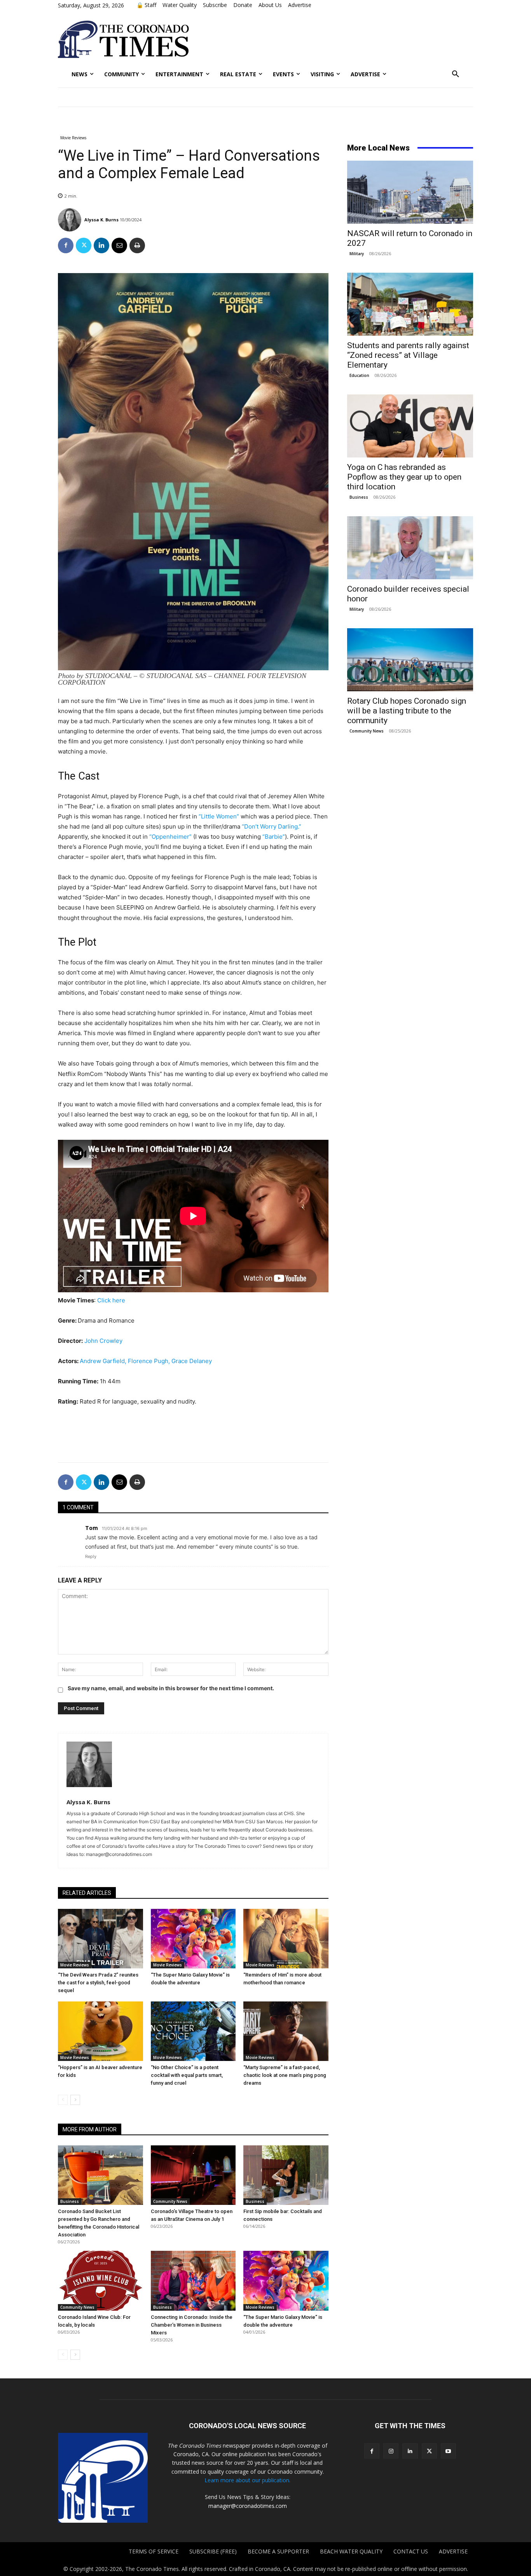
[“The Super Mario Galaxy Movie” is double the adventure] (193, 1939)
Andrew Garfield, (104, 1361)
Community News (170, 2201)
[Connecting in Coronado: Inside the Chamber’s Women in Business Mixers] (193, 2281)
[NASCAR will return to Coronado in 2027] (410, 192)
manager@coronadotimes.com (248, 2506)
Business (70, 2201)
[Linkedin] (101, 245)
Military (357, 254)
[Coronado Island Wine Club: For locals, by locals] (100, 2281)
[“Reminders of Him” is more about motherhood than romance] (286, 1939)
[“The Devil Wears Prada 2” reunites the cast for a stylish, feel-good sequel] (100, 1939)
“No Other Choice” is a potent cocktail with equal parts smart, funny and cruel (187, 2075)
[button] (456, 74)
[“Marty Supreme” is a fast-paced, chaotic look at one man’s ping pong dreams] (286, 2031)
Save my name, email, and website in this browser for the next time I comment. (171, 1688)
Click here (111, 1300)
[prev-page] (63, 2100)
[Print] (137, 245)
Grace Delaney (192, 1361)
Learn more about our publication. (247, 2480)
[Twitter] (84, 245)
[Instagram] (391, 2451)
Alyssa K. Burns (101, 220)
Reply (91, 1556)
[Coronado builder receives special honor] (410, 548)
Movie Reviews (73, 138)
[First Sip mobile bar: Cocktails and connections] (286, 2175)
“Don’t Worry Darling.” (272, 826)
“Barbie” (274, 837)
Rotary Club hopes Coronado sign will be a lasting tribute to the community (407, 711)
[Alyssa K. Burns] (71, 220)
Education (359, 375)
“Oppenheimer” (171, 837)
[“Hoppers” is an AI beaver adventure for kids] (100, 2031)
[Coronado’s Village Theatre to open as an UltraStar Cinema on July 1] (193, 2175)
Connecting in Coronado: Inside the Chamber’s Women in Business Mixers (192, 2325)
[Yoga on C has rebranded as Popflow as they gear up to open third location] (410, 426)
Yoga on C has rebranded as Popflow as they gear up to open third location (404, 477)
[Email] (119, 245)
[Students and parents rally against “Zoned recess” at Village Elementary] (410, 304)
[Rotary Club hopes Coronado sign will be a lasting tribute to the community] (410, 660)
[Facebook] (66, 245)
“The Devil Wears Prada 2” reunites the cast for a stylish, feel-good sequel (98, 1983)
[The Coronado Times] (123, 39)
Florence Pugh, (150, 1361)
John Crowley (103, 1341)
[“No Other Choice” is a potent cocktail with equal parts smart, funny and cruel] (193, 2031)
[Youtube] (448, 2451)
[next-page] (75, 2100)
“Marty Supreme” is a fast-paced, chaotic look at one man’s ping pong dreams (285, 2075)
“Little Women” (219, 816)
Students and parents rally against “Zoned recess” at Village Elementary (408, 355)
